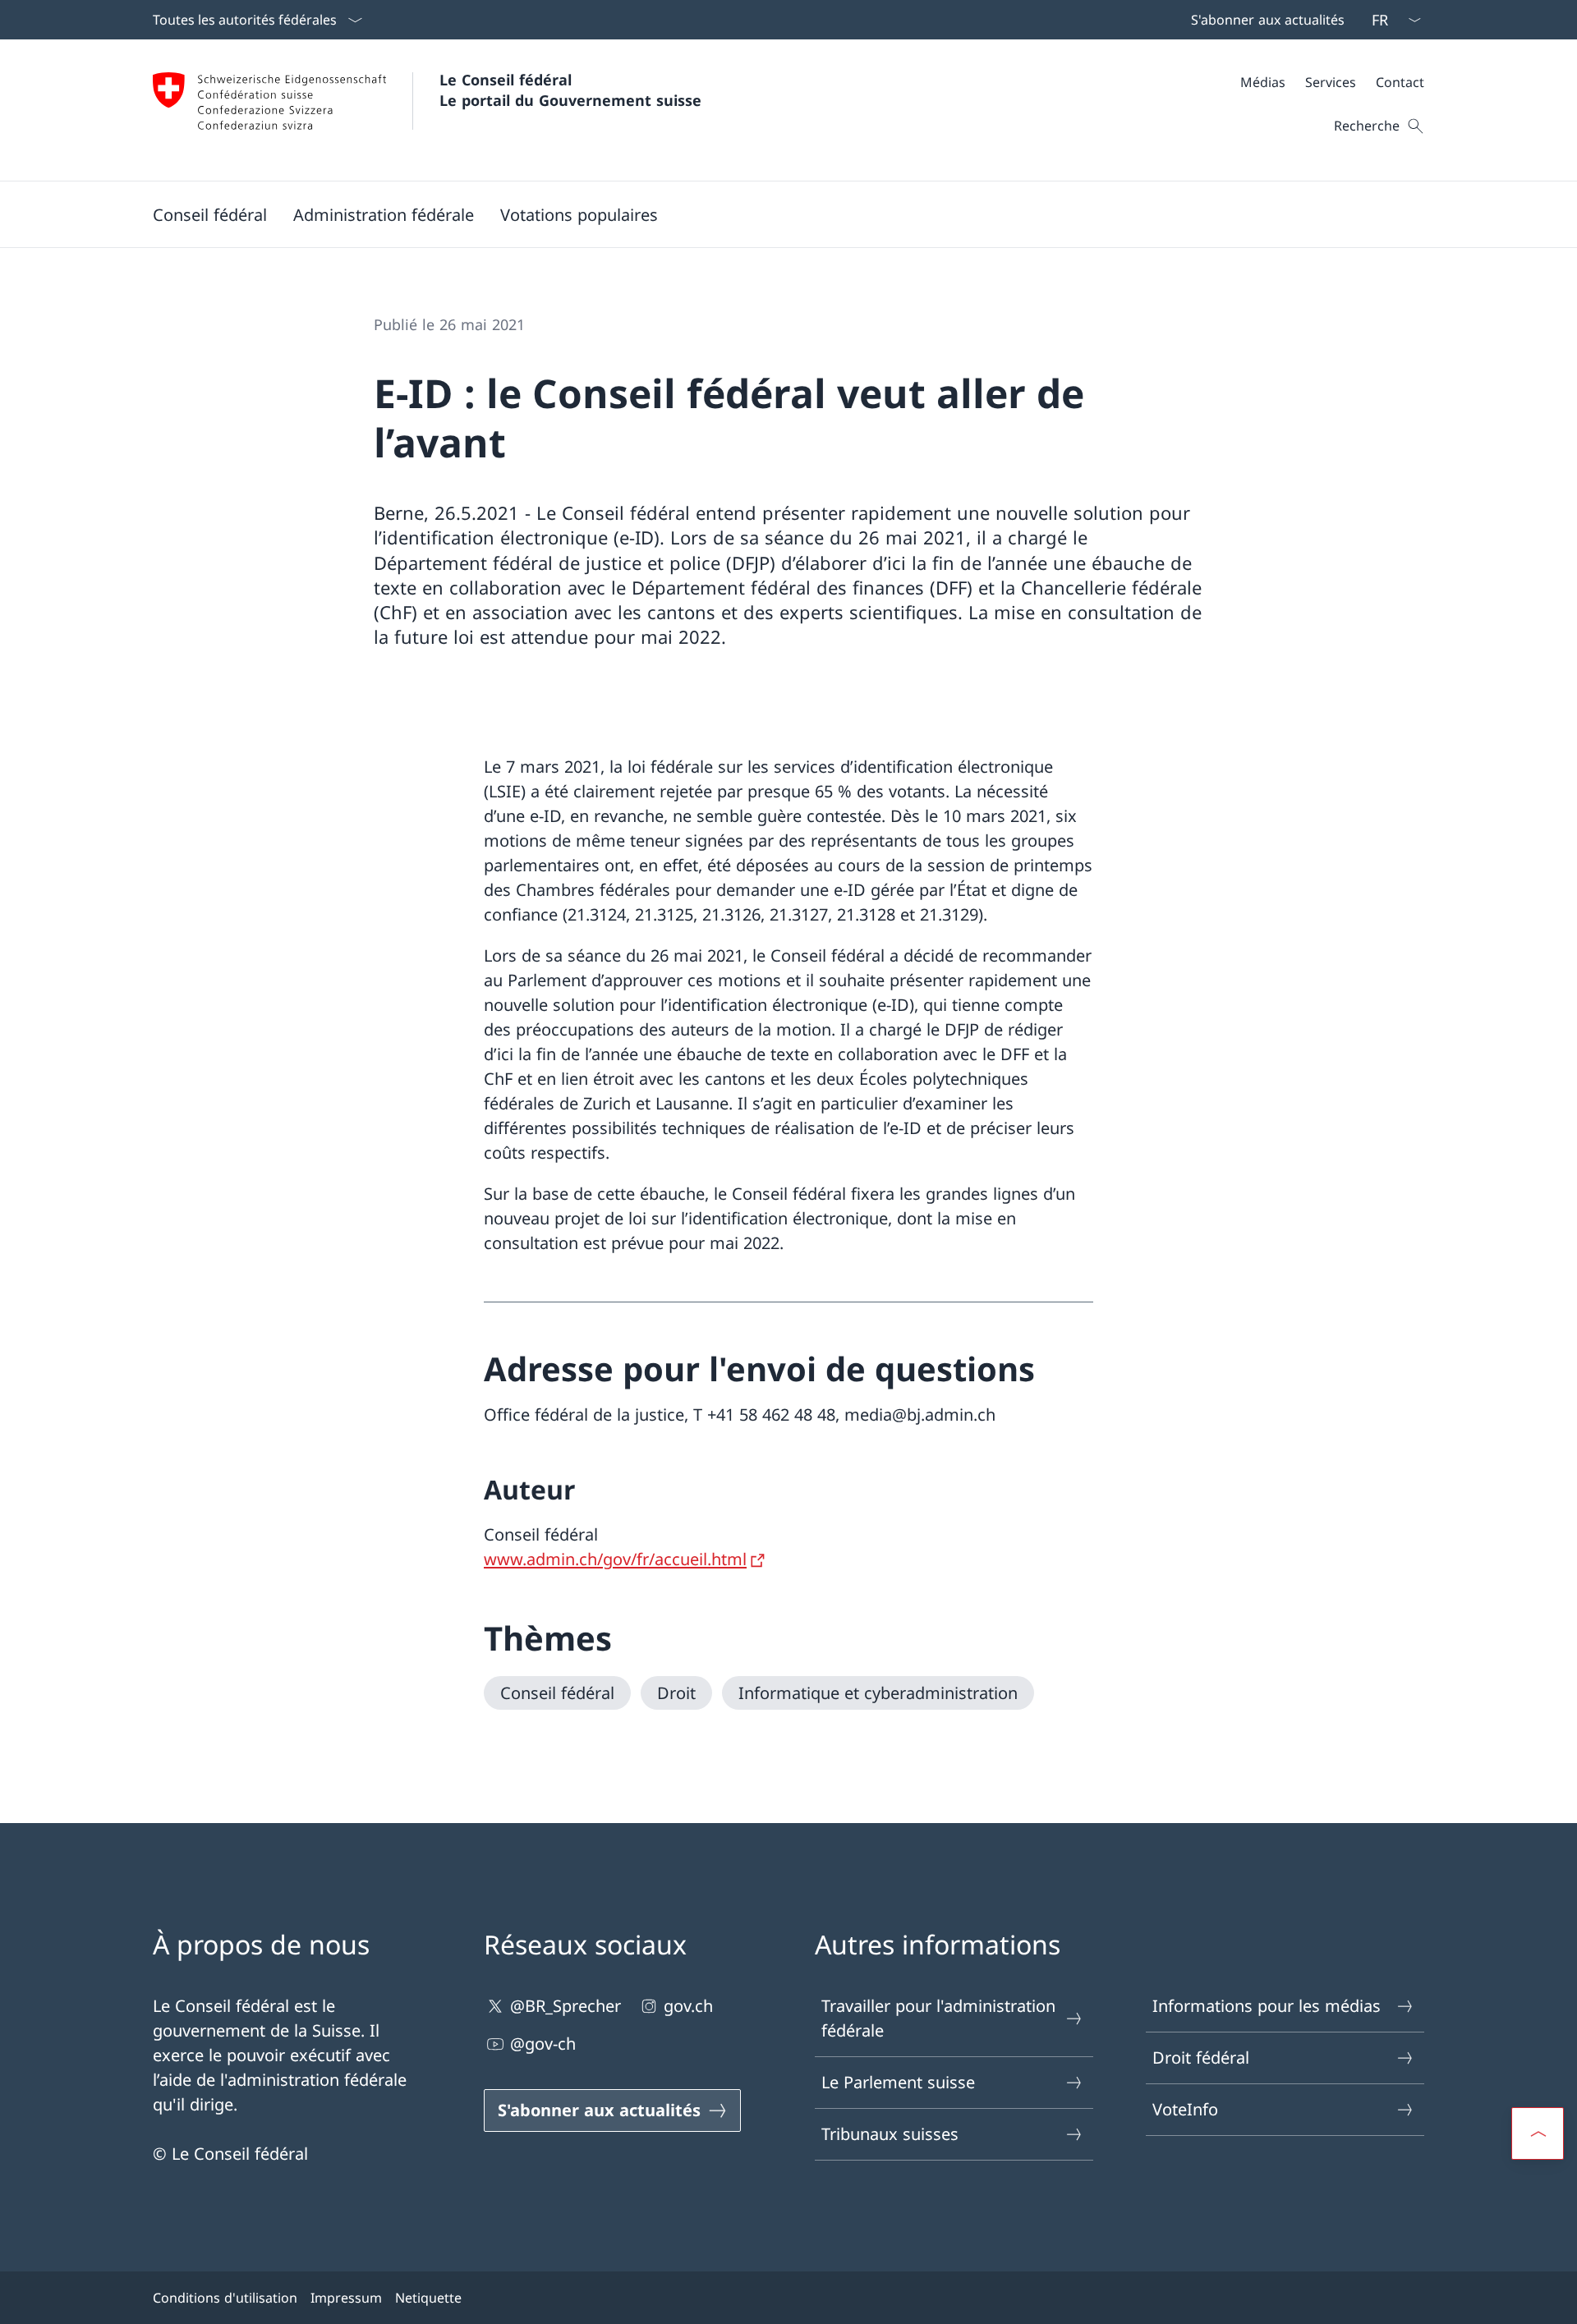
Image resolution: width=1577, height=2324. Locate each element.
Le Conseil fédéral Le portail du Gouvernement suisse (570, 90)
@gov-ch (543, 2044)
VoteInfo (1185, 2109)
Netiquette (428, 2298)
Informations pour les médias (1267, 2006)
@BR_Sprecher (566, 2006)
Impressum (346, 2298)
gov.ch (688, 2006)
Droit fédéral (1201, 2058)
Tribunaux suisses (890, 2134)
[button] (210, 214)
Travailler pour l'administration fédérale (938, 2018)
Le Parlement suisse (898, 2082)
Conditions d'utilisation (225, 2298)
